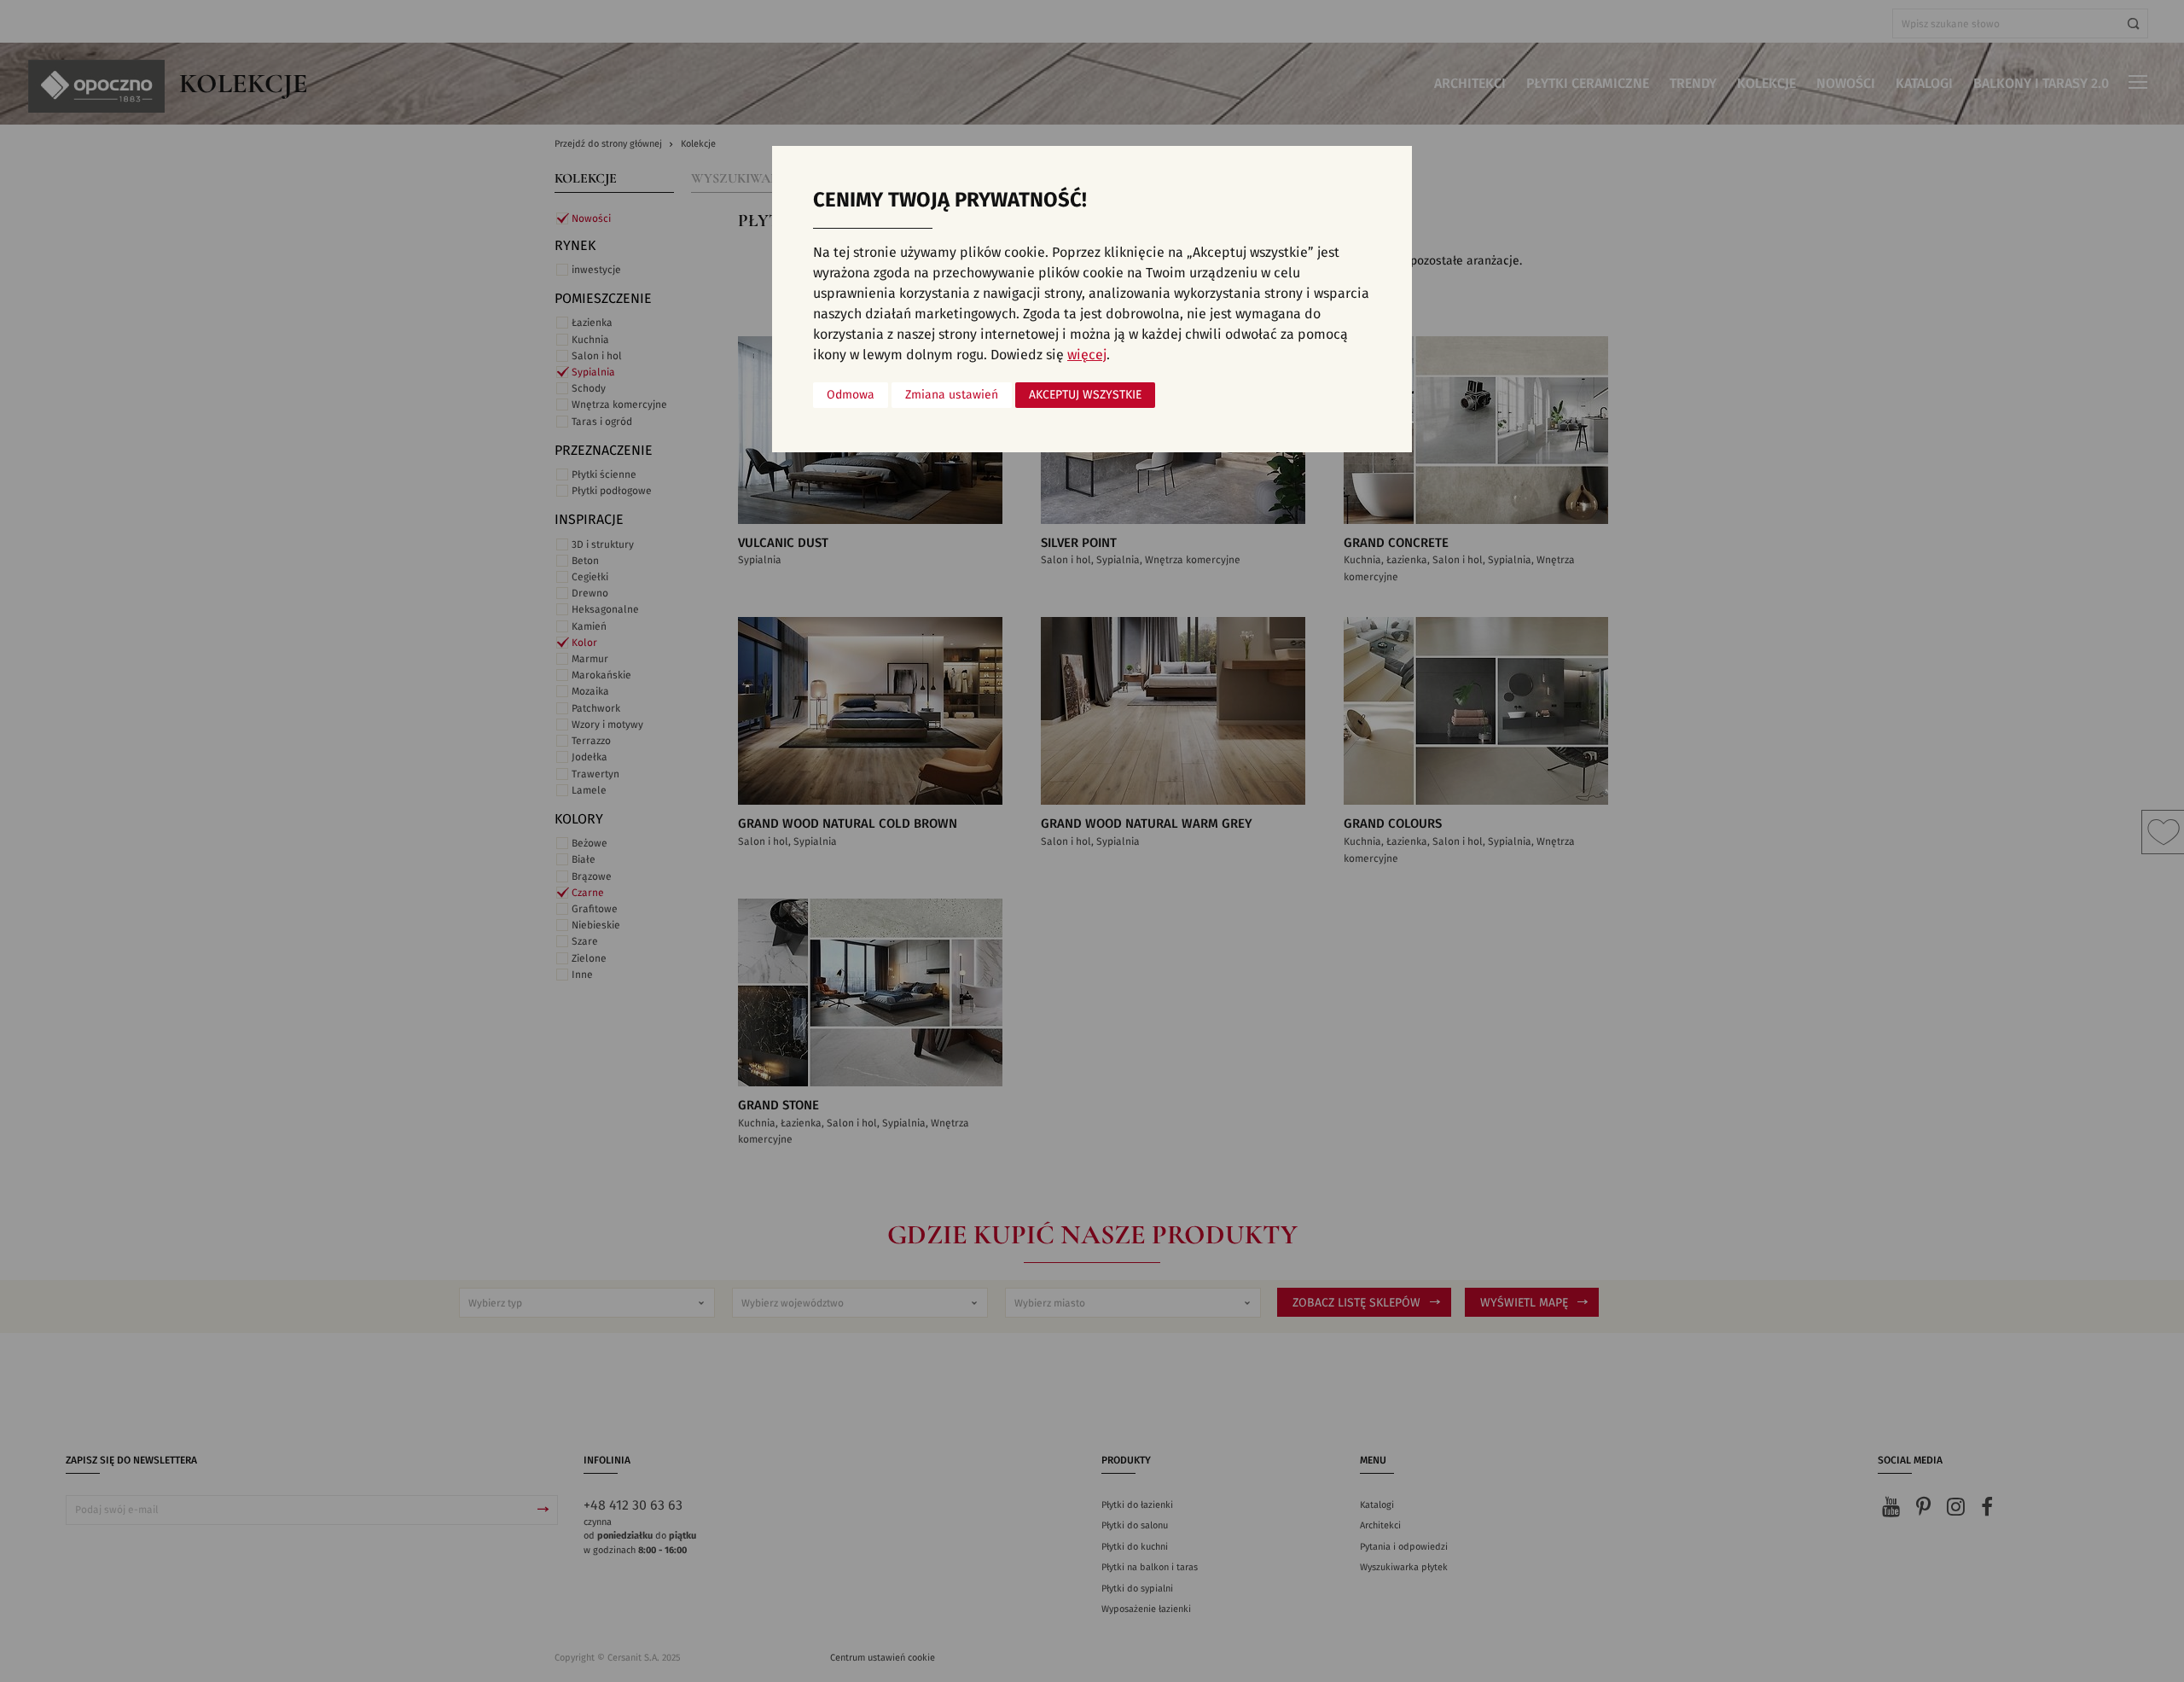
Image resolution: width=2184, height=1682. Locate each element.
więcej (1087, 355)
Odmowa (851, 395)
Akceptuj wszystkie (1085, 395)
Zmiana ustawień (952, 395)
